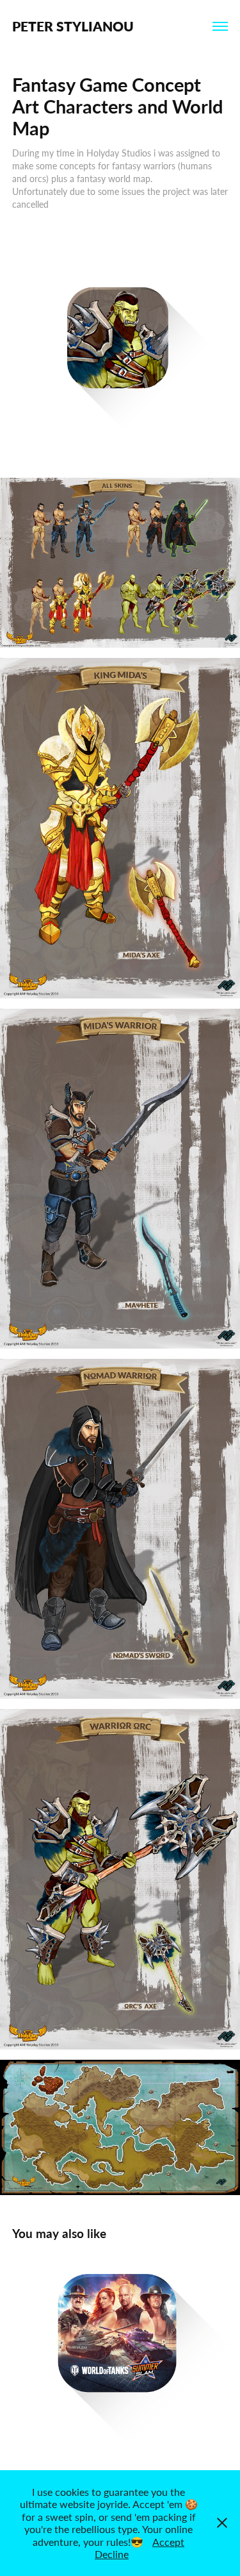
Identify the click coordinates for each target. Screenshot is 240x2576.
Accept (168, 2542)
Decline (112, 2554)
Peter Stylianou (73, 26)
